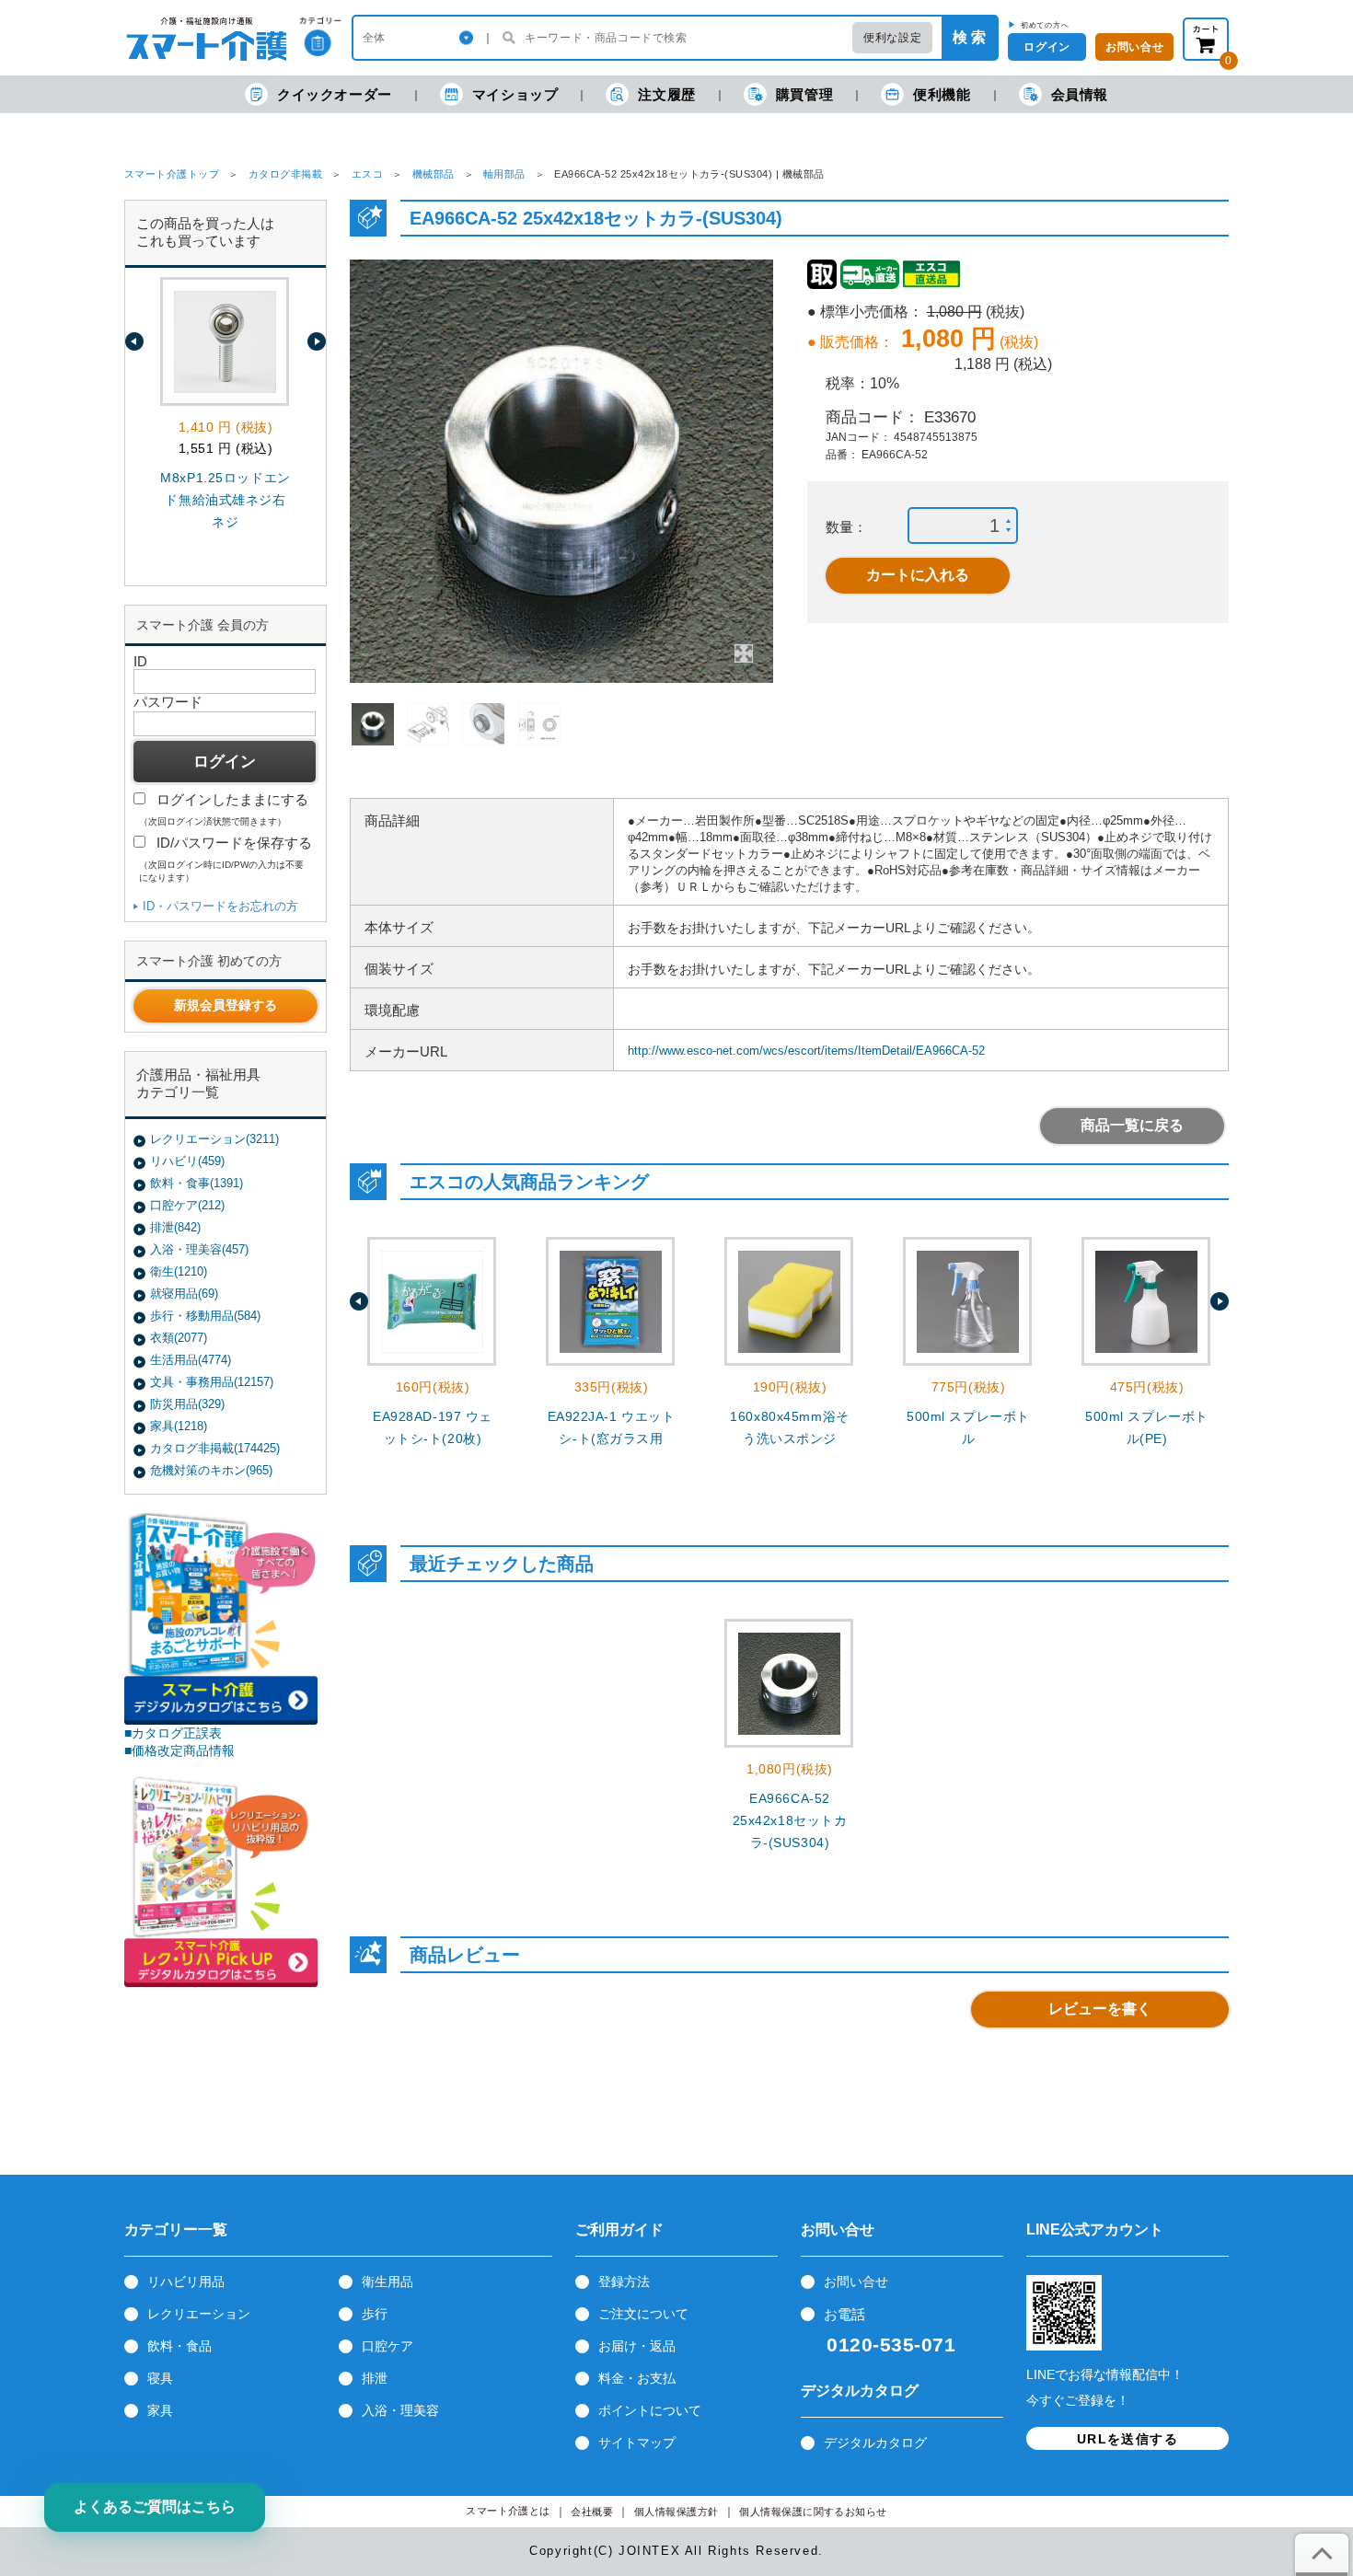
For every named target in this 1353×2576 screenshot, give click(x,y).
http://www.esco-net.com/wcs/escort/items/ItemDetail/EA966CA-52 (806, 1051)
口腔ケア (387, 2346)
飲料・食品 (179, 2346)
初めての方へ (1045, 25)
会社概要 (592, 2512)
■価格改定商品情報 (179, 1750)
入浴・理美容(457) (199, 1249)
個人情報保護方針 (676, 2512)
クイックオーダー (335, 94)
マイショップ (515, 94)
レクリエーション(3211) (214, 1139)
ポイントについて (650, 2410)
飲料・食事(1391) (197, 1183)
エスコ (367, 174)
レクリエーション (199, 2314)
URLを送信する (1127, 2439)
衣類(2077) (179, 1338)
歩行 (375, 2314)
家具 (160, 2410)
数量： (846, 527)
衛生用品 (387, 2281)
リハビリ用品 (186, 2281)
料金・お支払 (637, 2378)
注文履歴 (666, 94)
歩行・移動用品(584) (205, 1316)
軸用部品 (504, 174)
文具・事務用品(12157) (212, 1382)
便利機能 (942, 94)
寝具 (160, 2378)
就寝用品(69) (184, 1294)
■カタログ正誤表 (173, 1733)
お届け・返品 (637, 2346)
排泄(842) (175, 1227)
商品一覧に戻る (1132, 1125)
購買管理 (804, 94)
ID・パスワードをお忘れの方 (220, 906)
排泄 (375, 2378)
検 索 (969, 37)
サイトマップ (637, 2443)
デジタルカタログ (875, 2443)
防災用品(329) (187, 1404)
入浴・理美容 (400, 2410)
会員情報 (1080, 94)
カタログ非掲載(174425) (215, 1448)
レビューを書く (1100, 2009)
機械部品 (434, 174)
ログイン (1047, 47)
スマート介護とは (508, 2511)
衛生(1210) (179, 1271)
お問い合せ (856, 2281)
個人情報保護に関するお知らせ (813, 2512)
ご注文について (643, 2314)
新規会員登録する (225, 1005)
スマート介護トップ (172, 174)
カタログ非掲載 (285, 174)
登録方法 (624, 2281)
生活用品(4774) (191, 1360)
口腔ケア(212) (187, 1205)
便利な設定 (892, 38)
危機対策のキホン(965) (211, 1470)
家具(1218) (179, 1426)
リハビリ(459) (187, 1161)
